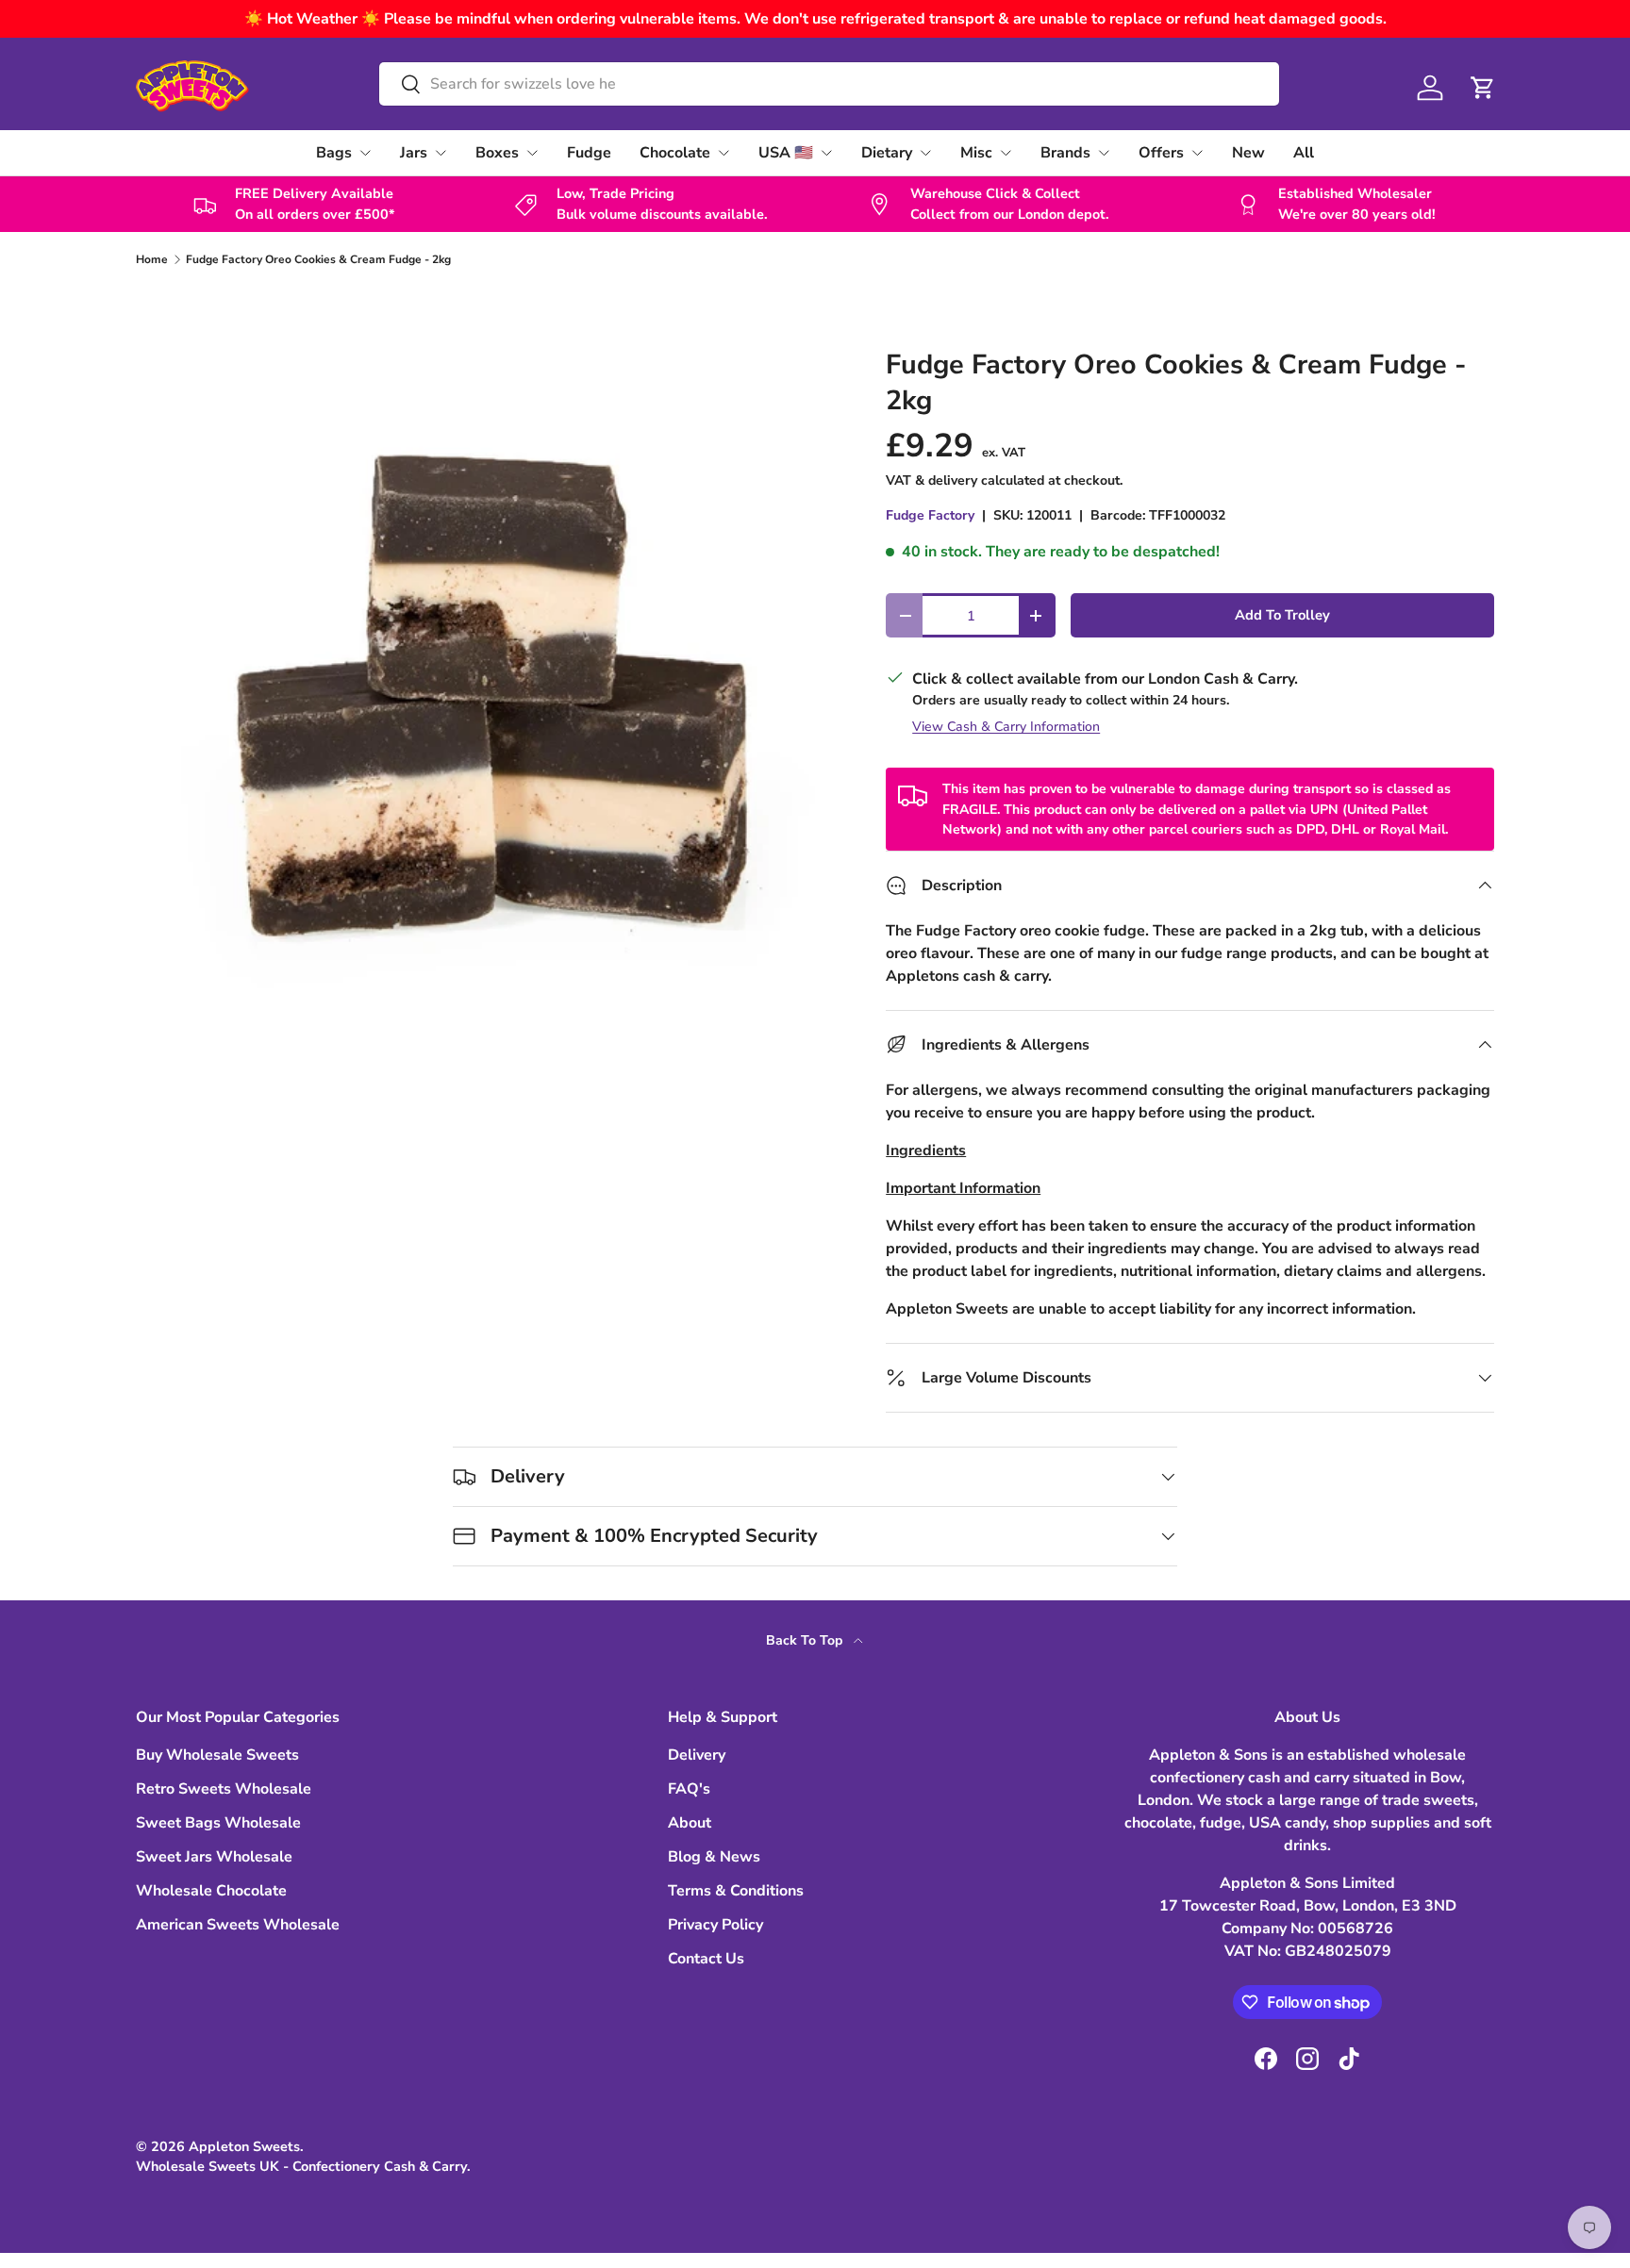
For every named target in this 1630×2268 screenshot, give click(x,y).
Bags (334, 153)
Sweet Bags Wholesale (218, 1823)
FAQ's (689, 1789)
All (1304, 153)
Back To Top (806, 1640)
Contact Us (706, 1959)
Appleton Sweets (244, 2146)
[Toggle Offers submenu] (1197, 153)
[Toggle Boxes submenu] (532, 153)
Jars (414, 153)
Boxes (497, 153)
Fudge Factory (930, 515)
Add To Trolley (1282, 615)
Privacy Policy (715, 1925)
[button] (1483, 88)
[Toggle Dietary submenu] (925, 153)
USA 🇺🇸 (786, 153)
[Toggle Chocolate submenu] (724, 153)
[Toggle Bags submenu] (365, 153)
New (1248, 153)
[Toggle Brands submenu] (1104, 153)
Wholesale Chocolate (211, 1891)
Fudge (589, 153)
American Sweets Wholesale (238, 1925)
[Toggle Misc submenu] (1006, 153)
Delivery (697, 1755)
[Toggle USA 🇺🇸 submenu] (826, 153)
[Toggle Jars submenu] (441, 153)
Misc (976, 153)
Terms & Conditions (736, 1891)
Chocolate (675, 153)
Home (152, 259)
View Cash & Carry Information (1006, 727)
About (690, 1823)
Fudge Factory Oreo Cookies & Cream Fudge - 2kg (318, 259)
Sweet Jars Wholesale (214, 1857)
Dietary (887, 153)
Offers (1161, 153)
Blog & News (714, 1857)
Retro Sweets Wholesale (224, 1789)
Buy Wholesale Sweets (217, 1755)
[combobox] (829, 84)
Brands (1065, 153)
